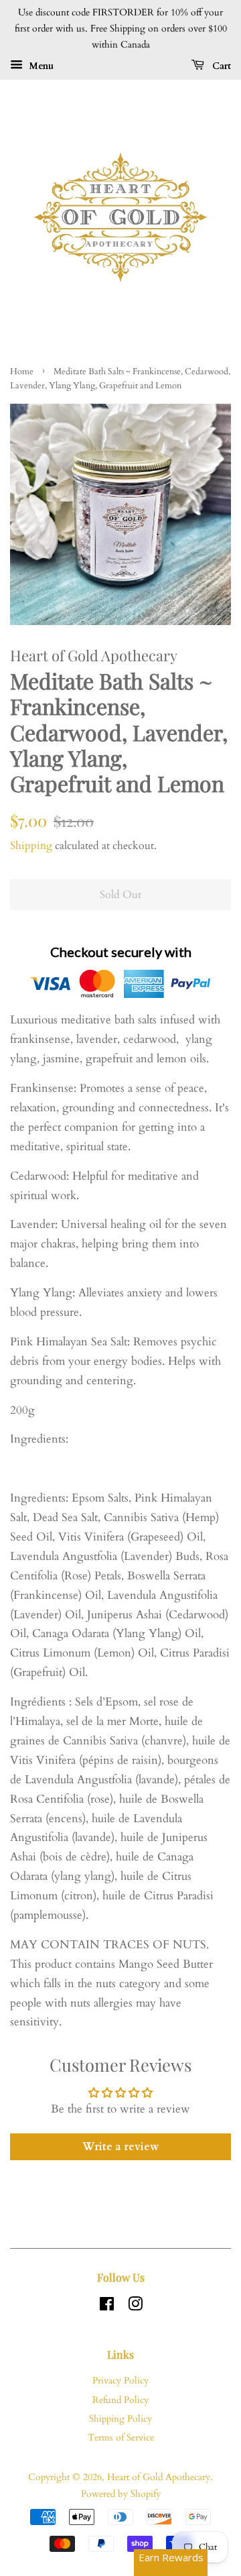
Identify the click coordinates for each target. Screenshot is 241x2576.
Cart (220, 66)
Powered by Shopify (121, 2494)
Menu (40, 66)
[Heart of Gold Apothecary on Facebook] (107, 2307)
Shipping (31, 846)
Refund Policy (120, 2400)
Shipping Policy (120, 2419)
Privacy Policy (120, 2381)
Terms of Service (121, 2438)
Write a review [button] (120, 2147)
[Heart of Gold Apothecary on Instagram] (135, 2307)
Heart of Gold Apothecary (159, 2477)
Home (22, 372)
